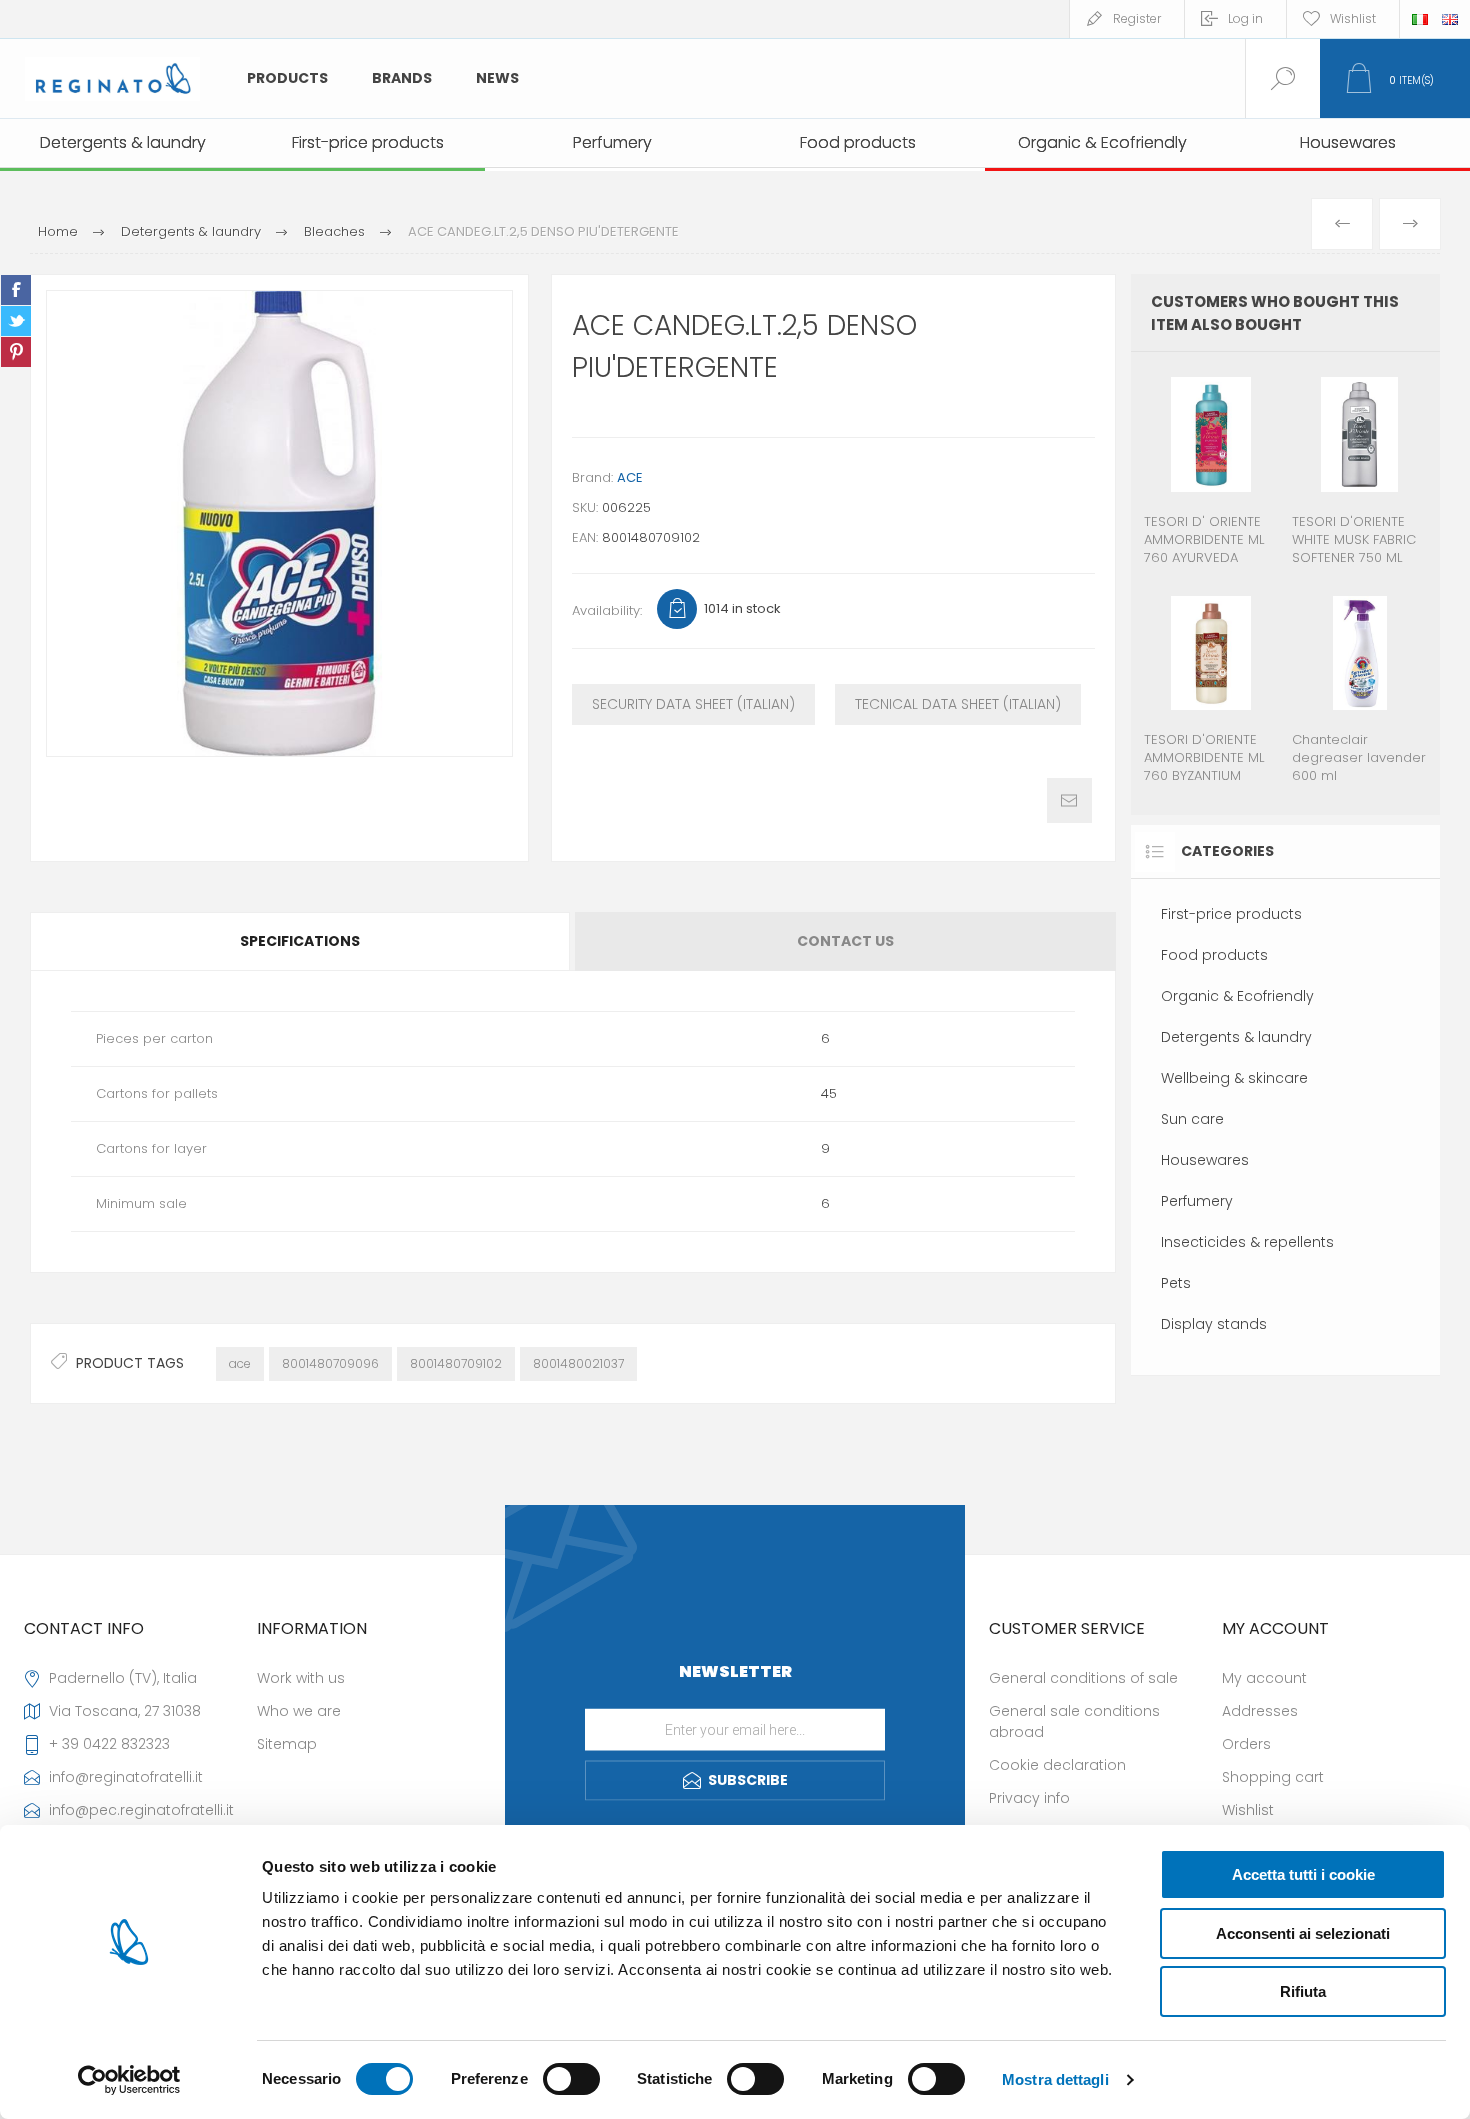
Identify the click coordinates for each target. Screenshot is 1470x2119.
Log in (1245, 18)
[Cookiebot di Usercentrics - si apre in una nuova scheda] (129, 2080)
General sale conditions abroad (1074, 1721)
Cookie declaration (1057, 1765)
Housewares (1205, 1160)
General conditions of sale (1083, 1678)
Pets (1176, 1283)
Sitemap (287, 1744)
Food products (1214, 955)
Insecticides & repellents (1247, 1242)
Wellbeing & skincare (1234, 1078)
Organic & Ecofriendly (1237, 996)
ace (240, 1363)
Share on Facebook (16, 290)
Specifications (300, 941)
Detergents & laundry (1236, 1037)
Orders (1246, 1744)
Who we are (299, 1711)
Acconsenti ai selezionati (1303, 1933)
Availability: (607, 610)
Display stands (1214, 1324)
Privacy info (1029, 1798)
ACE (630, 477)
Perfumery (1197, 1201)
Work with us (301, 1678)
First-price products (1231, 914)
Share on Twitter (16, 321)
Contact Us (845, 941)
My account (1264, 1678)
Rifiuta (1303, 1991)
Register (1137, 18)
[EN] (1450, 19)
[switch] (571, 2079)
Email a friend (1069, 800)
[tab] (301, 941)
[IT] (1420, 19)
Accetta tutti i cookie (1303, 1874)
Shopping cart (1273, 1777)
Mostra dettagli (1055, 2079)
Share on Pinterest (16, 352)
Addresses (1260, 1711)
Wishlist (1248, 1810)
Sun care (1192, 1119)
